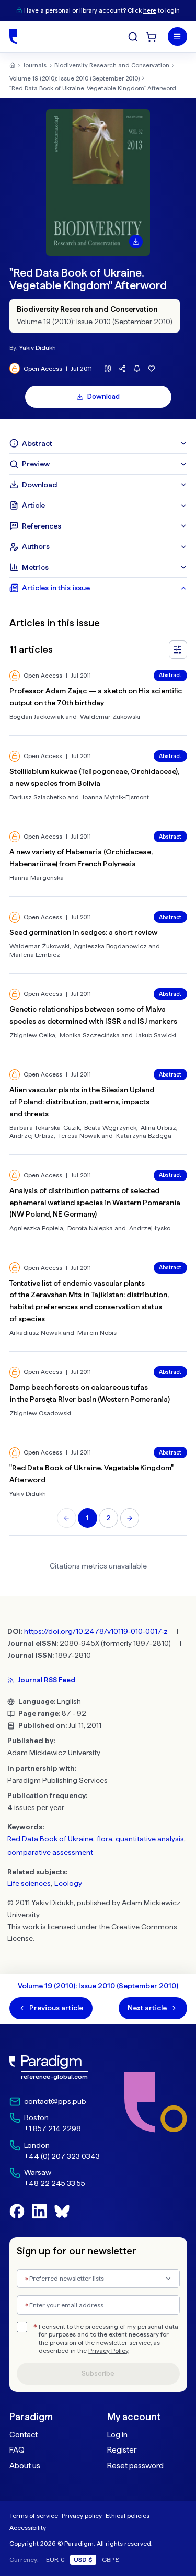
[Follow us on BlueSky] (62, 2211)
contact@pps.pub (55, 2101)
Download (103, 397)
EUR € (55, 2560)
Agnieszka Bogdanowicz (110, 946)
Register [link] (122, 2450)
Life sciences (29, 1883)
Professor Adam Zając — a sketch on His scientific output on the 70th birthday (96, 697)
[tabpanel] (98, 1067)
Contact (24, 2435)
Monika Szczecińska (90, 1035)
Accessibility (28, 2528)
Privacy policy (82, 2516)
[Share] (123, 368)
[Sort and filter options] (178, 650)
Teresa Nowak (79, 1135)
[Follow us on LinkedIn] (39, 2211)
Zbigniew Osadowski (40, 1413)
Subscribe (98, 2373)
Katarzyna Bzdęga (144, 1135)
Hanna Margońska (37, 878)
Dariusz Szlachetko (38, 797)
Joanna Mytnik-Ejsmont (116, 797)
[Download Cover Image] (136, 242)
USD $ (83, 2560)
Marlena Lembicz (35, 954)
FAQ (17, 2450)
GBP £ (111, 2560)
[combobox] (98, 2279)
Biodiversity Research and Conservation (112, 65)
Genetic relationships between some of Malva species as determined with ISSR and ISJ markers (93, 1015)
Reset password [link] (135, 2466)
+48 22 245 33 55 (55, 2183)
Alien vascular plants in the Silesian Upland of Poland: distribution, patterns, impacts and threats (82, 1102)
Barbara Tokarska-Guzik (45, 1127)
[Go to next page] (130, 1518)
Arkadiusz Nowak (35, 1332)
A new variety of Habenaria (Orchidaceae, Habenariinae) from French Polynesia (81, 858)
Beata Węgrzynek (110, 1127)
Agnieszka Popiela (36, 1228)
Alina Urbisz (158, 1127)
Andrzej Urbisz (32, 1135)
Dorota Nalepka (90, 1228)
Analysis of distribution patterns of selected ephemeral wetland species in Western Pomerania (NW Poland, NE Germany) (95, 1203)
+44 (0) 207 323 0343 (62, 2156)
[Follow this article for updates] (137, 368)
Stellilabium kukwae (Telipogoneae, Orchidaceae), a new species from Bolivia (94, 777)
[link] (55, 2068)
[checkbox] (22, 2327)
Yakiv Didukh (38, 347)
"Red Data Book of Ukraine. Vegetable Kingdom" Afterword (93, 88)
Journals (35, 65)
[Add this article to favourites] (152, 368)
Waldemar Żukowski (110, 717)
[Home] (13, 37)
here (150, 10)
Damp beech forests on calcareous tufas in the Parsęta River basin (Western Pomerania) (90, 1393)
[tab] (98, 443)
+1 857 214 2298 (53, 2128)
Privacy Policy (108, 2351)
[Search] (133, 37)
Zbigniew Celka (32, 1035)
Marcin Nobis (97, 1332)
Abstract (170, 675)
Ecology (68, 1883)
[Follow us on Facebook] (17, 2211)
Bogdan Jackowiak (37, 717)
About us (25, 2466)
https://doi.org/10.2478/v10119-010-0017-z (96, 1631)
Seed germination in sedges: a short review (83, 932)
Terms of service (34, 2516)
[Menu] (177, 37)
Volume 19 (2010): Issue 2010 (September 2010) (74, 78)
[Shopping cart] (151, 37)
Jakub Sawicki (156, 1035)
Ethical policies (128, 2516)
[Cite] (108, 368)
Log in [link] (117, 2435)
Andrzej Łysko (150, 1228)
